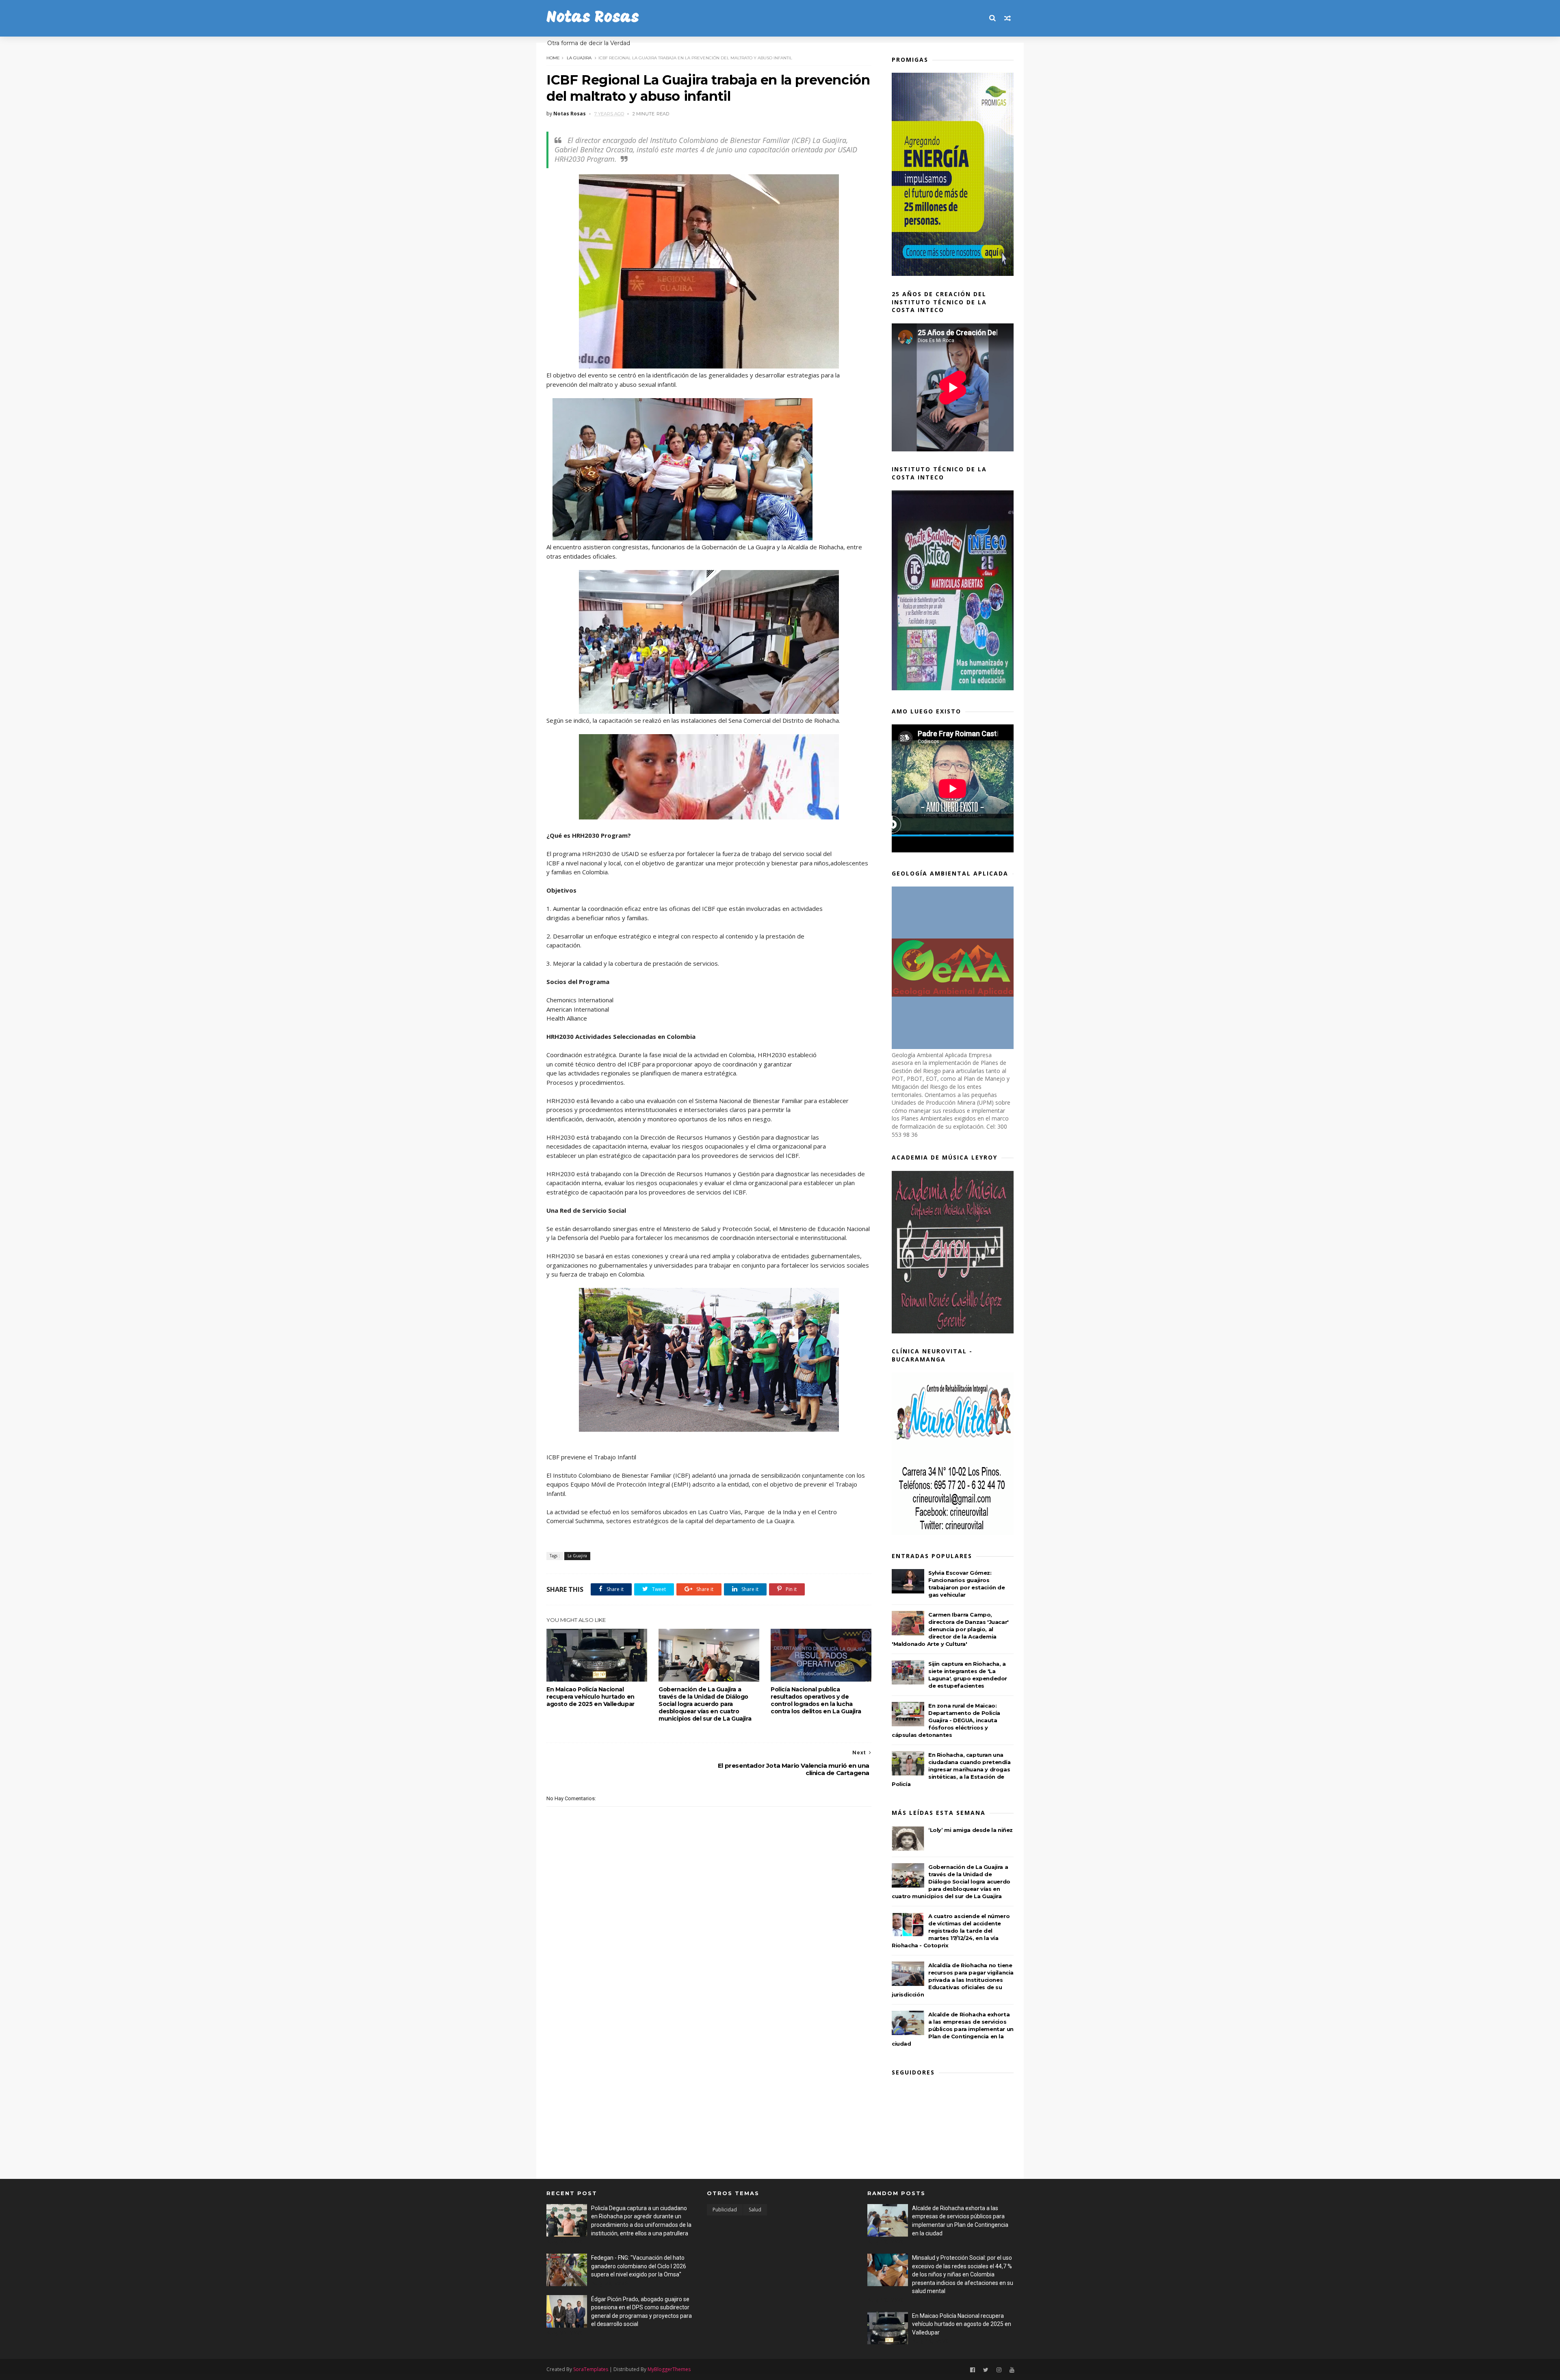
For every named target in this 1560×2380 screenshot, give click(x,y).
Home (553, 58)
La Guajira (579, 58)
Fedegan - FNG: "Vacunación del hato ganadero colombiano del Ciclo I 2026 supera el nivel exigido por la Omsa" (639, 2266)
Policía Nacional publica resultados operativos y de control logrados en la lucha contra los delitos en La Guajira (816, 1700)
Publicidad (725, 2210)
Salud (755, 2210)
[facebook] (973, 2370)
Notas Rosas (593, 18)
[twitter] (986, 2370)
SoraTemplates (591, 2369)
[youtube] (1012, 2370)
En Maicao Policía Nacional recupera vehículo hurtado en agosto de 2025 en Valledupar (590, 1697)
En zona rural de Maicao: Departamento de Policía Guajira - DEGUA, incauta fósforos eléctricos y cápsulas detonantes (946, 1720)
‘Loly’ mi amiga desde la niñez (971, 1830)
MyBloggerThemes (669, 2369)
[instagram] (999, 2370)
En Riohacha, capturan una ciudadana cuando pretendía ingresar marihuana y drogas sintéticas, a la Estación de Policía (951, 1769)
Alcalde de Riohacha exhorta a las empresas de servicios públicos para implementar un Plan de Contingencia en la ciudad (953, 2029)
